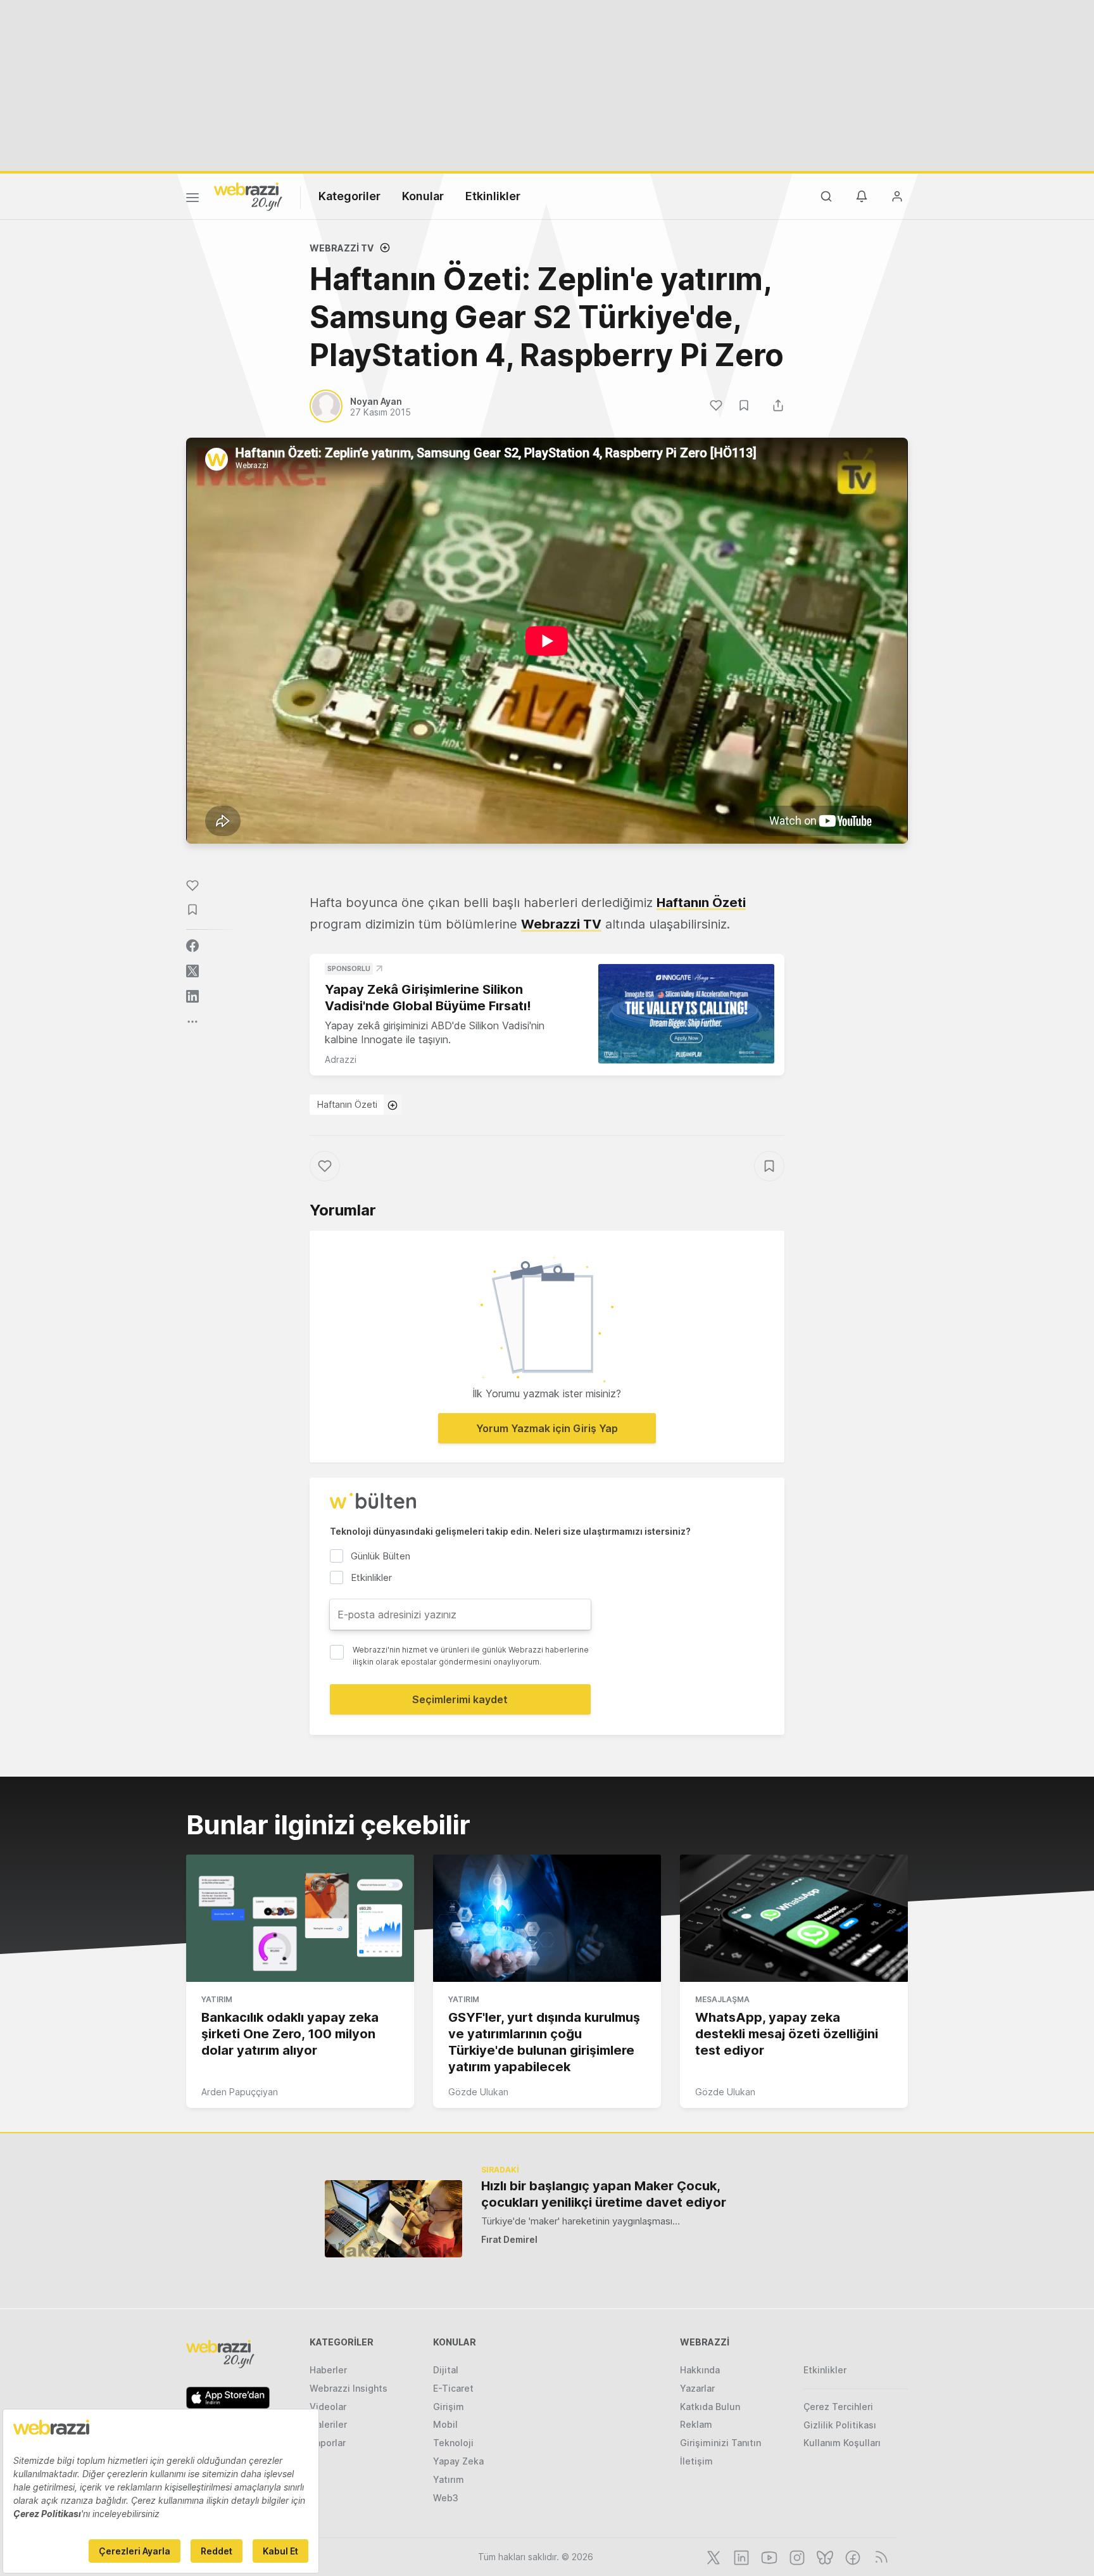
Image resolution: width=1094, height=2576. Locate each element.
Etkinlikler (493, 196)
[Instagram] (796, 2556)
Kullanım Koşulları (842, 2443)
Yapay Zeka (458, 2461)
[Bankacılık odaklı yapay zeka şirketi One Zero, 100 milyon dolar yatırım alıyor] (300, 1919)
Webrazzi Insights (349, 2388)
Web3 (446, 2498)
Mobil (445, 2424)
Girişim (449, 2407)
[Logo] (248, 196)
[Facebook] (852, 2556)
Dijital (446, 2370)
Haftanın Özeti (347, 1104)
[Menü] (192, 200)
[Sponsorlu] (686, 1014)
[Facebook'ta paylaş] (192, 946)
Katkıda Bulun (710, 2407)
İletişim (696, 2461)
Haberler (328, 2370)
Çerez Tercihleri (838, 2407)
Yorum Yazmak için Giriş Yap (547, 1428)
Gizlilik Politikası (840, 2425)
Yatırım (217, 1999)
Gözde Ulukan (478, 2092)
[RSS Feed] (879, 2556)
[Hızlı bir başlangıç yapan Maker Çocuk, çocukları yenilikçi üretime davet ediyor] (393, 2218)
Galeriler (328, 2424)
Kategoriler (349, 196)
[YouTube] (768, 2556)
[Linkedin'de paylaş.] (192, 996)
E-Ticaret (453, 2388)
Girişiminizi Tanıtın (720, 2443)
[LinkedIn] (740, 2556)
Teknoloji (453, 2443)
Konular (423, 196)
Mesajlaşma (722, 1999)
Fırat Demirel (509, 2239)
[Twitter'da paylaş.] (192, 971)
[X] (712, 2556)
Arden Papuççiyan (240, 2092)
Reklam (696, 2424)
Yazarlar (697, 2388)
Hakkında (700, 2370)
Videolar (328, 2407)
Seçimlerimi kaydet (460, 1699)
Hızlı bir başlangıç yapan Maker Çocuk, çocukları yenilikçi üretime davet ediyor (604, 2194)
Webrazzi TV (342, 248)
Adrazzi (341, 1059)
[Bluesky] (824, 2556)
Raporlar (328, 2443)
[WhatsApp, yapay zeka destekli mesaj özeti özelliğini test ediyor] (794, 1919)
